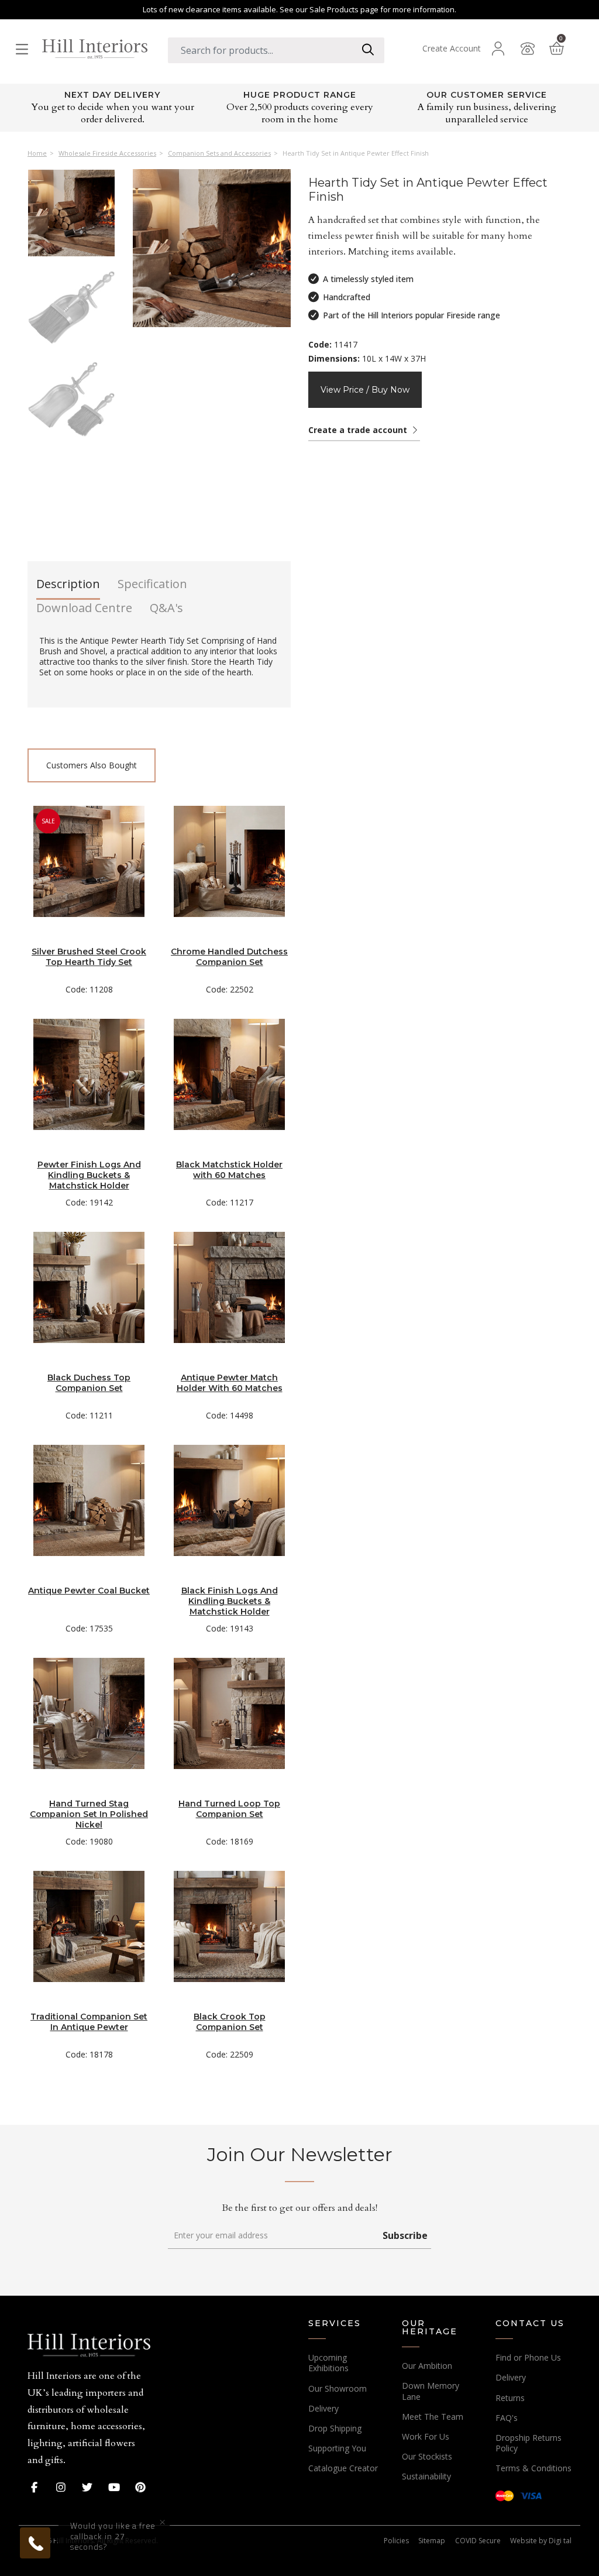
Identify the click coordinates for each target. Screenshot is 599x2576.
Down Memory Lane (431, 2391)
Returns (510, 2398)
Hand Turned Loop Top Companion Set (229, 1809)
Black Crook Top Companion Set (230, 2022)
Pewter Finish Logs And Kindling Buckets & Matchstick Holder (89, 1175)
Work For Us (426, 2436)
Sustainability (426, 2476)
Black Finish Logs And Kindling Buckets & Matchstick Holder (230, 1601)
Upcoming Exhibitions (328, 2363)
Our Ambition (427, 2366)
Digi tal (560, 2541)
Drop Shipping (335, 2428)
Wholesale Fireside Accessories (107, 153)
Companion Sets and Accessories (219, 153)
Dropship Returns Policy (529, 2443)
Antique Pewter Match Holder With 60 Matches (230, 1383)
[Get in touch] (528, 49)
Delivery (323, 2408)
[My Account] (498, 49)
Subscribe (405, 2235)
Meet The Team (433, 2417)
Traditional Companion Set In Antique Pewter (89, 2022)
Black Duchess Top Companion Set (89, 1383)
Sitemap (432, 2541)
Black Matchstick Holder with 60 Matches (229, 1170)
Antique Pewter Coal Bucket (89, 1591)
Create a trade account (359, 430)
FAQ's (507, 2418)
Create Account (452, 49)
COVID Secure (478, 2541)
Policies (396, 2541)
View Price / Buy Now (365, 390)
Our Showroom (338, 2388)
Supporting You (337, 2448)
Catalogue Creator (343, 2468)
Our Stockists (427, 2456)
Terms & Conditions (533, 2468)
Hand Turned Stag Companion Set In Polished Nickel (89, 1814)
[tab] (68, 588)
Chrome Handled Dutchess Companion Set (229, 957)
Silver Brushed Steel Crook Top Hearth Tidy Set (89, 957)
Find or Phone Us (528, 2357)
